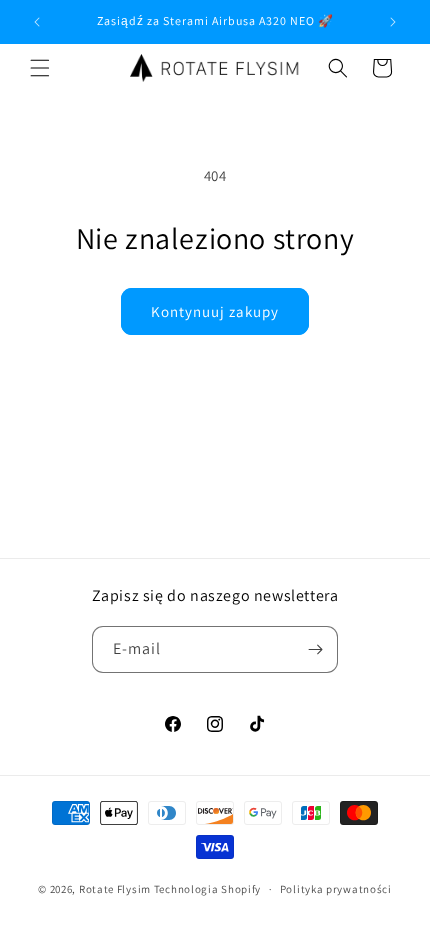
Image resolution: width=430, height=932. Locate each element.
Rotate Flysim (115, 889)
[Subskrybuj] (315, 649)
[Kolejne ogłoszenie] (393, 22)
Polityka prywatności (336, 889)
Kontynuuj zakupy (215, 311)
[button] (40, 68)
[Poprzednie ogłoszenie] (37, 22)
